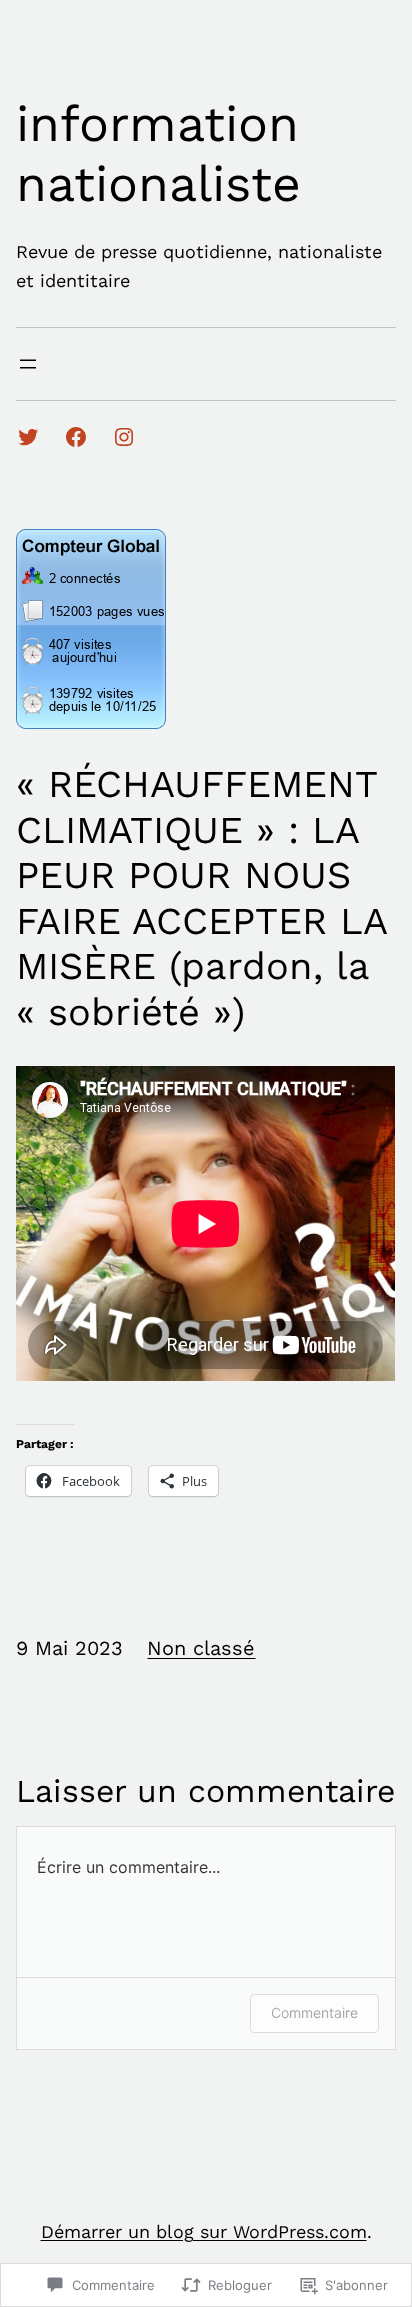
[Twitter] (28, 437)
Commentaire (314, 2012)
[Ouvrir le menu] (28, 364)
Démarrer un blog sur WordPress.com (204, 2231)
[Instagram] (124, 437)
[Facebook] (76, 437)
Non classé (201, 1648)
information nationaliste (158, 153)
